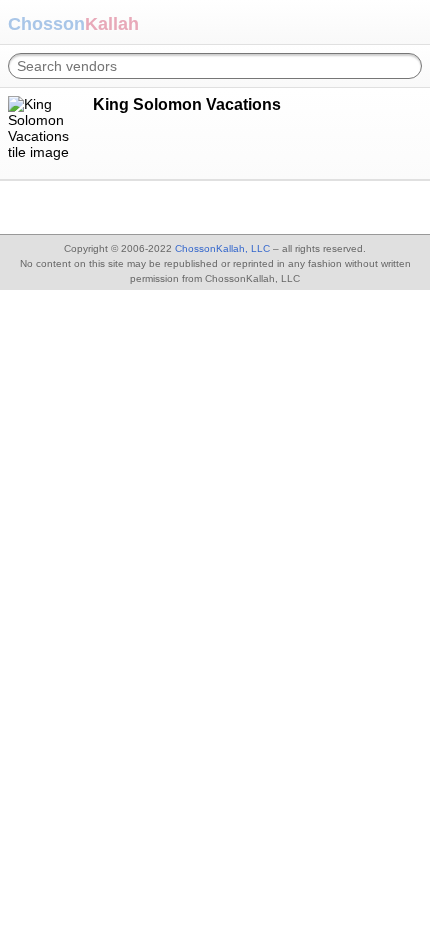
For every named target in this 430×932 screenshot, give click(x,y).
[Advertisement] (160, 206)
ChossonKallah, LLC (222, 248)
